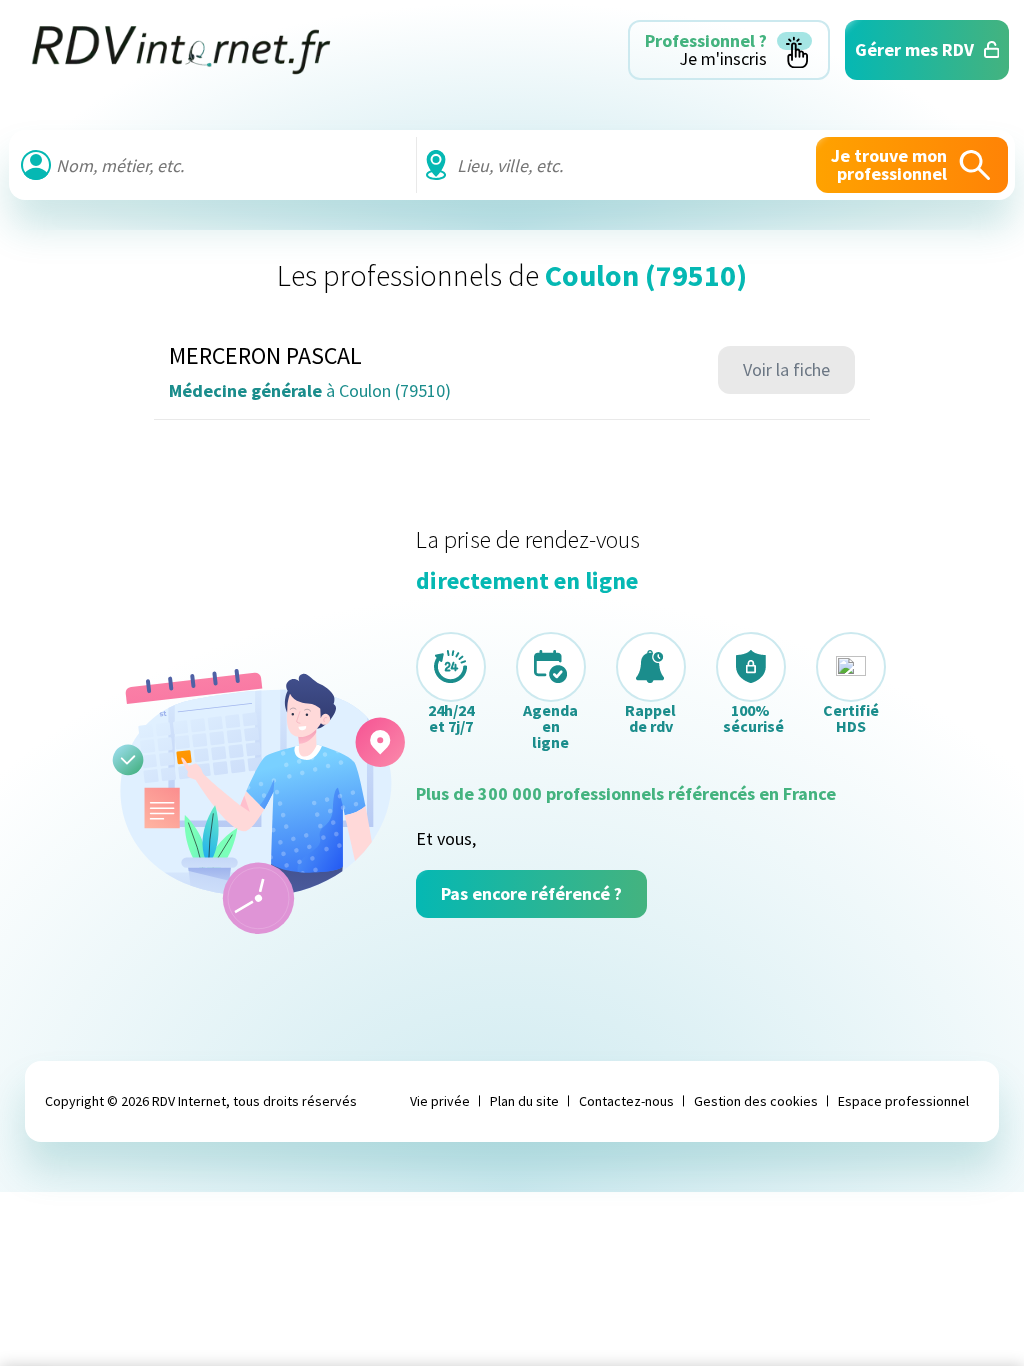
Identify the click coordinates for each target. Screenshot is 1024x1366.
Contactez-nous (626, 1101)
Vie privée (440, 1101)
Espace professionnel (903, 1101)
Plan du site (524, 1101)
